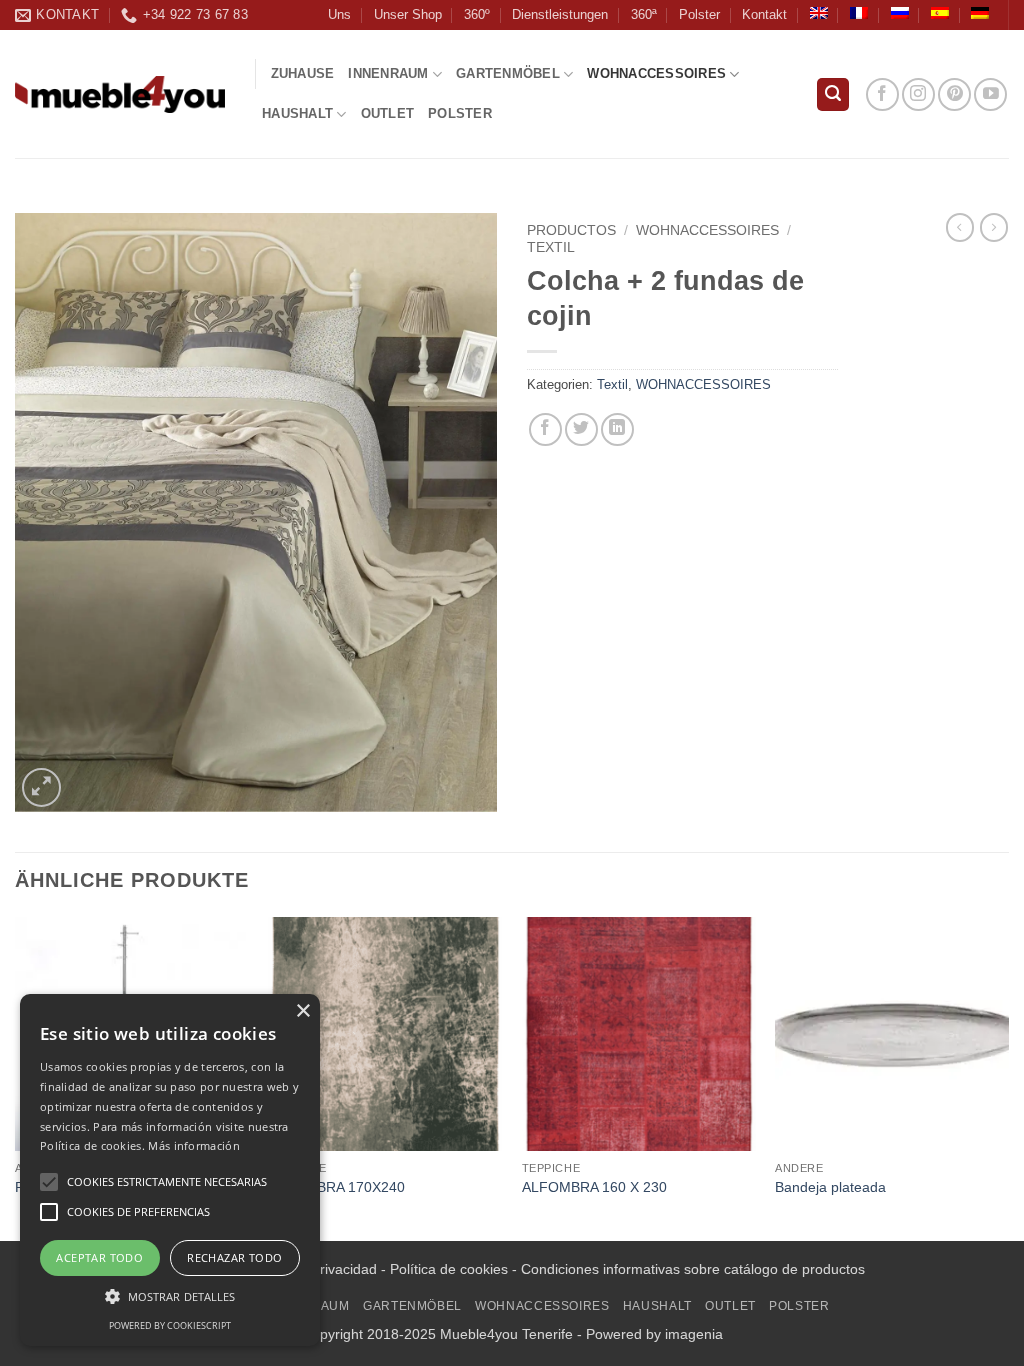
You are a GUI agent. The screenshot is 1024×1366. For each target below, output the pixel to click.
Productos (571, 230)
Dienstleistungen (560, 14)
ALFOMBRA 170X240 (336, 1187)
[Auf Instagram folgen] (918, 94)
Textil (551, 247)
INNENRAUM (388, 73)
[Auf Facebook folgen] (882, 94)
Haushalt (297, 113)
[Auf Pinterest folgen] (954, 94)
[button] (833, 94)
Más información (194, 1145)
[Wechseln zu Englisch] (819, 13)
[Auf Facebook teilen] (545, 429)
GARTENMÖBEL (508, 73)
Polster (699, 14)
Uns (339, 14)
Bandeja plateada (830, 1187)
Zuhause (303, 73)
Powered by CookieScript (170, 1325)
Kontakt (764, 14)
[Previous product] (994, 227)
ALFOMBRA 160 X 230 (594, 1187)
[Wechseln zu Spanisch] (940, 13)
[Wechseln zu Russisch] (900, 13)
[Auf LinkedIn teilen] (617, 429)
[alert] (170, 1170)
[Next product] (960, 227)
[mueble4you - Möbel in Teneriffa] (120, 94)
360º (477, 14)
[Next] (1008, 1077)
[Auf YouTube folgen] (990, 94)
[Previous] (16, 1077)
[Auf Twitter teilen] (581, 429)
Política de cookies (449, 1269)
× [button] (302, 1011)
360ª (644, 14)
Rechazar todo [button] (234, 1257)
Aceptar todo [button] (99, 1257)
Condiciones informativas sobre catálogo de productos (693, 1269)
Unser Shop (408, 14)
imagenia (694, 1334)
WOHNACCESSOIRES (656, 73)
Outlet (388, 113)
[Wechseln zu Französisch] (859, 13)
